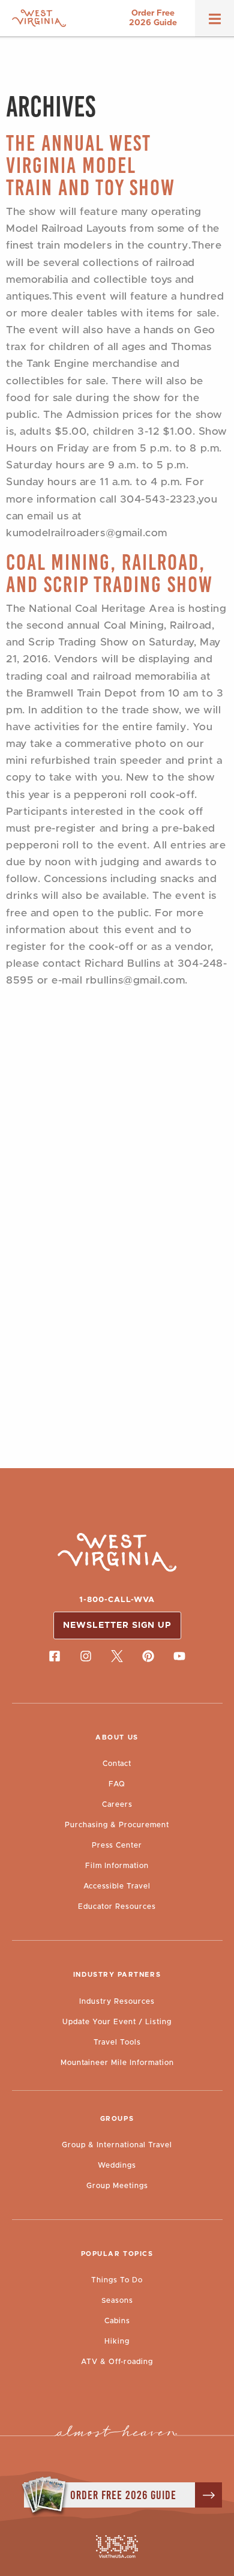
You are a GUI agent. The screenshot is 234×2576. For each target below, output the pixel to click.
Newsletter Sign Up (117, 1625)
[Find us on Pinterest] (148, 1656)
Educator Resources (117, 1906)
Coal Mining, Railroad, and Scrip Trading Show (109, 573)
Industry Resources (117, 2001)
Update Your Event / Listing (117, 2022)
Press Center (117, 1845)
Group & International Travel (117, 2145)
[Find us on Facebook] (55, 1656)
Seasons (117, 2300)
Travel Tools (117, 2042)
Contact (117, 1764)
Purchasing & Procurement (117, 1825)
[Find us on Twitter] (117, 1656)
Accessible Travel (117, 1886)
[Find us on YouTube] (179, 1656)
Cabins (117, 2321)
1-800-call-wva (117, 1600)
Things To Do (117, 2280)
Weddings (117, 2165)
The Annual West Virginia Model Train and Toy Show (91, 165)
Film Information (117, 1866)
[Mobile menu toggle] (215, 23)
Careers (117, 1804)
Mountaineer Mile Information (117, 2063)
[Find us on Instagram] (86, 1656)
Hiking (117, 2341)
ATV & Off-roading (117, 2362)
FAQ (117, 1784)
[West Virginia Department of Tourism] (39, 18)
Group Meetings (117, 2186)
